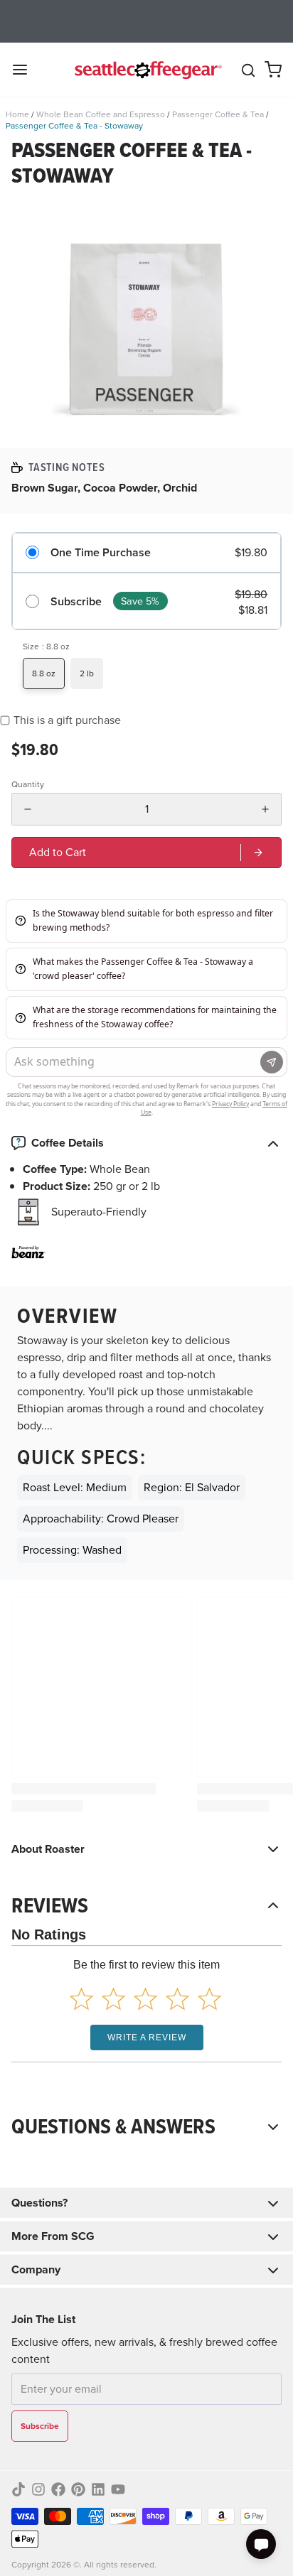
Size (46, 646)
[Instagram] (38, 2489)
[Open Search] (248, 70)
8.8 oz (44, 673)
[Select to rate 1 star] (81, 1999)
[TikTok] (18, 2489)
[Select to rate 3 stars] (145, 1999)
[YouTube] (118, 2489)
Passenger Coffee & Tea (218, 114)
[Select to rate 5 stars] (209, 1999)
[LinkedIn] (98, 2489)
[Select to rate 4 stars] (177, 1999)
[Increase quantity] (265, 809)
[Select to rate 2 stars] (113, 1999)
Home (17, 114)
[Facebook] (58, 2489)
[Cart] (273, 70)
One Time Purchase (101, 552)
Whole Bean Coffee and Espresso (101, 114)
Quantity (28, 784)
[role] (146, 853)
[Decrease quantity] (28, 809)
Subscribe (76, 601)
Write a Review (147, 2037)
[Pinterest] (78, 2489)
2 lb (87, 673)
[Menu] (26, 70)
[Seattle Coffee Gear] (146, 70)
